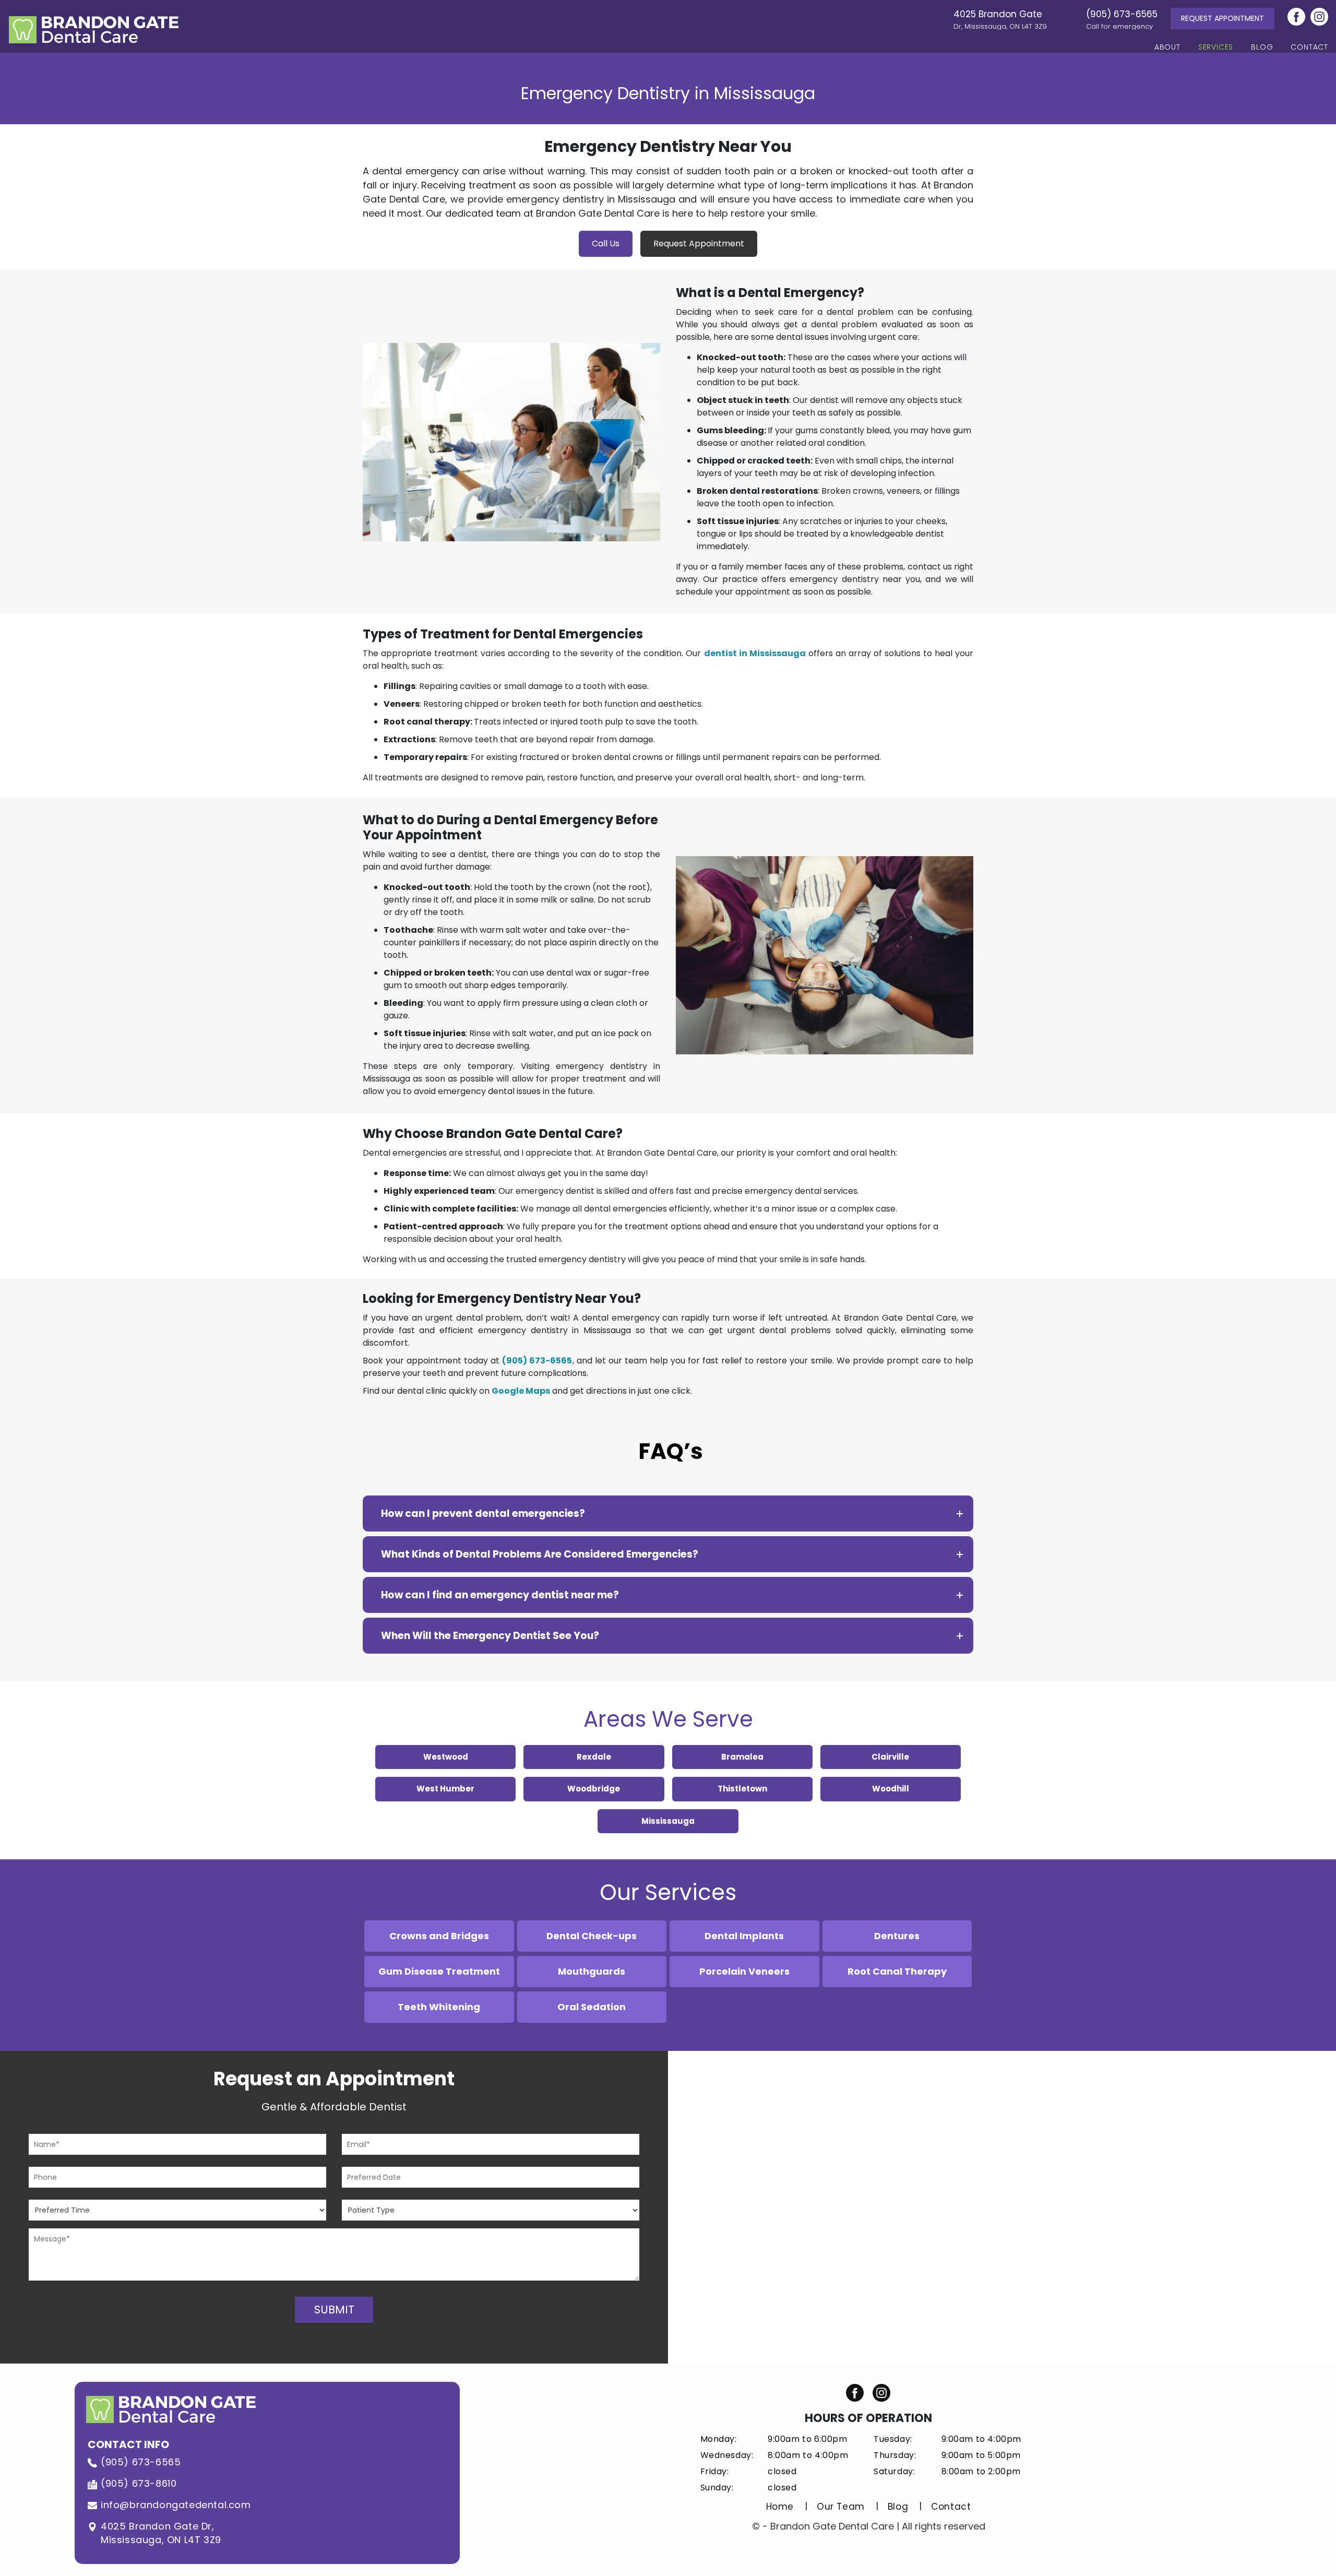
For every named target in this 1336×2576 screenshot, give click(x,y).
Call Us (606, 244)
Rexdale (594, 1757)
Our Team (841, 2507)
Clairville (890, 1757)
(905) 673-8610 (139, 2483)
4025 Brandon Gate (1000, 19)
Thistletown (742, 1789)
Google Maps (521, 1391)
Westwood (446, 1757)
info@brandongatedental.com (176, 2505)
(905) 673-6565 (1122, 19)
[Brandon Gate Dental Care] (94, 28)
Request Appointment (1222, 18)
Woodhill (891, 1789)
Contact (1309, 47)
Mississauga (668, 1821)
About (1167, 47)
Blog (1262, 47)
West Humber (445, 1789)
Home (780, 2507)
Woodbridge (594, 1789)
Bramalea (742, 1757)
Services (1216, 47)
